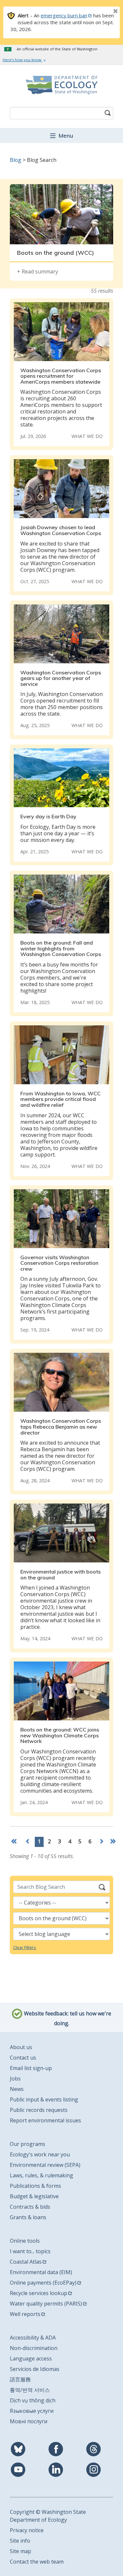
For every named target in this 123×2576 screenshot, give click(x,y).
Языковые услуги (32, 2411)
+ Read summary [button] (38, 271)
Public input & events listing (44, 2099)
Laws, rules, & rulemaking (41, 2175)
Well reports (25, 2314)
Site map (20, 2551)
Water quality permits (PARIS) (46, 2304)
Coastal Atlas (26, 2262)
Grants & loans (28, 2217)
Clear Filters (25, 1947)
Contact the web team (37, 2562)
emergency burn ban (64, 15)
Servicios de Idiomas (35, 2369)
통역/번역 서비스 (30, 2390)
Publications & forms (35, 2186)
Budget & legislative (34, 2196)
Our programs (28, 2144)
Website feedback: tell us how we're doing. (67, 2018)
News (17, 2089)
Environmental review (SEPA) (45, 2165)
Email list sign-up (31, 2068)
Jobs (15, 2079)
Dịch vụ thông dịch (33, 2400)
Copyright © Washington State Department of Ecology (48, 2516)
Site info (20, 2541)
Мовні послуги (29, 2421)
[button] (61, 135)
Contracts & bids (30, 2207)
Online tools (25, 2241)
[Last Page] (114, 1842)
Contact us (23, 2058)
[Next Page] (101, 1842)
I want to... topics (30, 2251)
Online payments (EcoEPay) (43, 2283)
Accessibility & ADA (33, 2338)
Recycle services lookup (39, 2293)
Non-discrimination (34, 2348)
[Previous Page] (28, 1842)
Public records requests (39, 2110)
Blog (16, 160)
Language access (31, 2358)
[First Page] (15, 1842)
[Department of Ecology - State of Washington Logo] (61, 85)
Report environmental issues (45, 2120)
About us (21, 2047)
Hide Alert (101, 12)
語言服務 (20, 2379)
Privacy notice (27, 2530)
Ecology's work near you (40, 2154)
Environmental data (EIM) (41, 2272)
